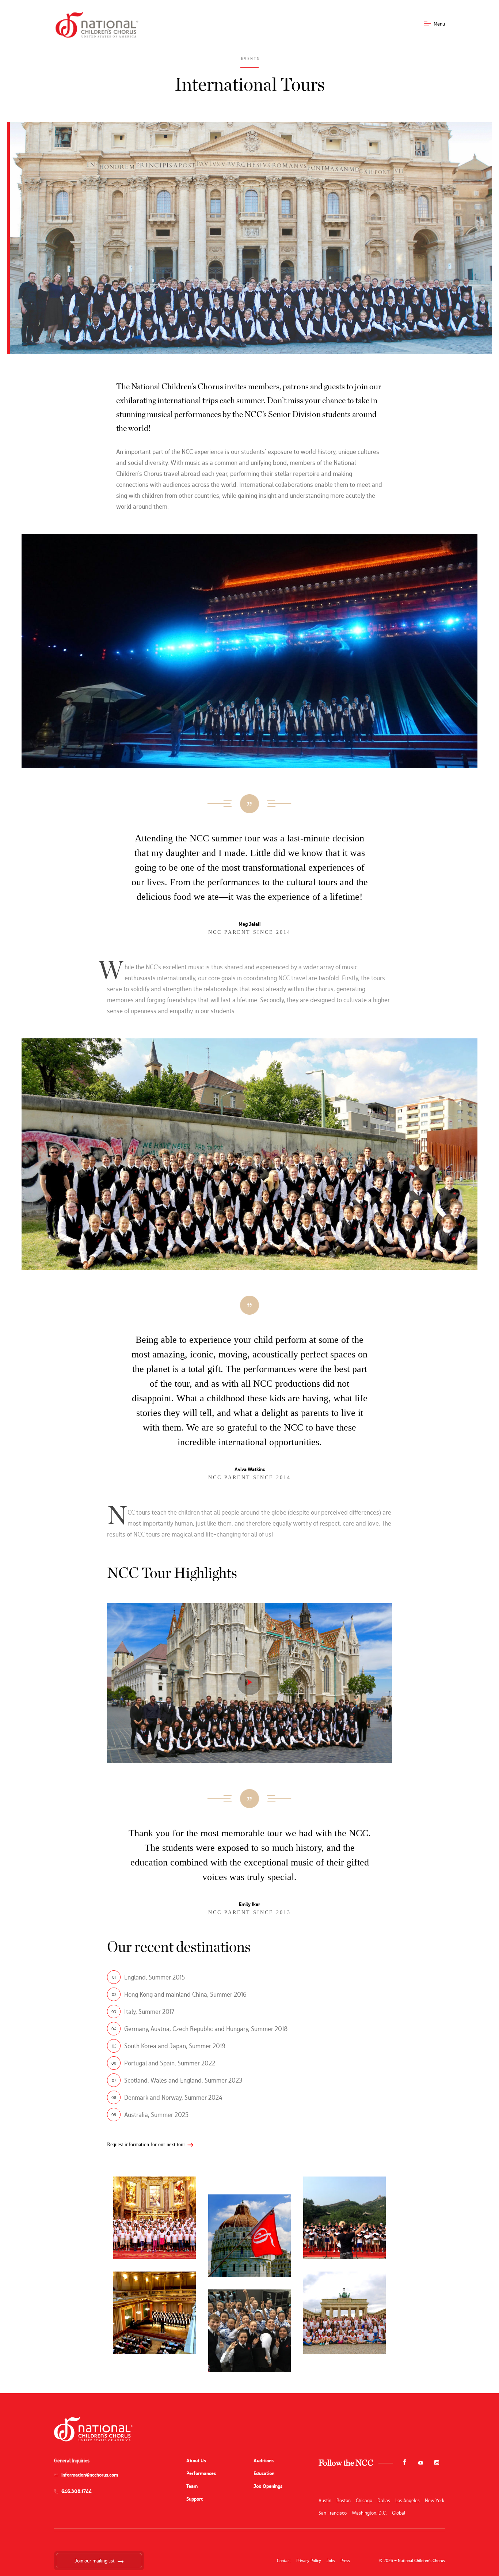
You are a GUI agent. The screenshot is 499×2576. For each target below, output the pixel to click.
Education (264, 2473)
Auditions (264, 2461)
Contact (284, 2561)
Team (192, 2486)
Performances (201, 2473)
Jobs (331, 2561)
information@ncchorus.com (90, 2475)
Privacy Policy (309, 2561)
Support (195, 2499)
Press (345, 2561)
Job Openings (268, 2486)
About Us (196, 2461)
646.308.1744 (77, 2491)
